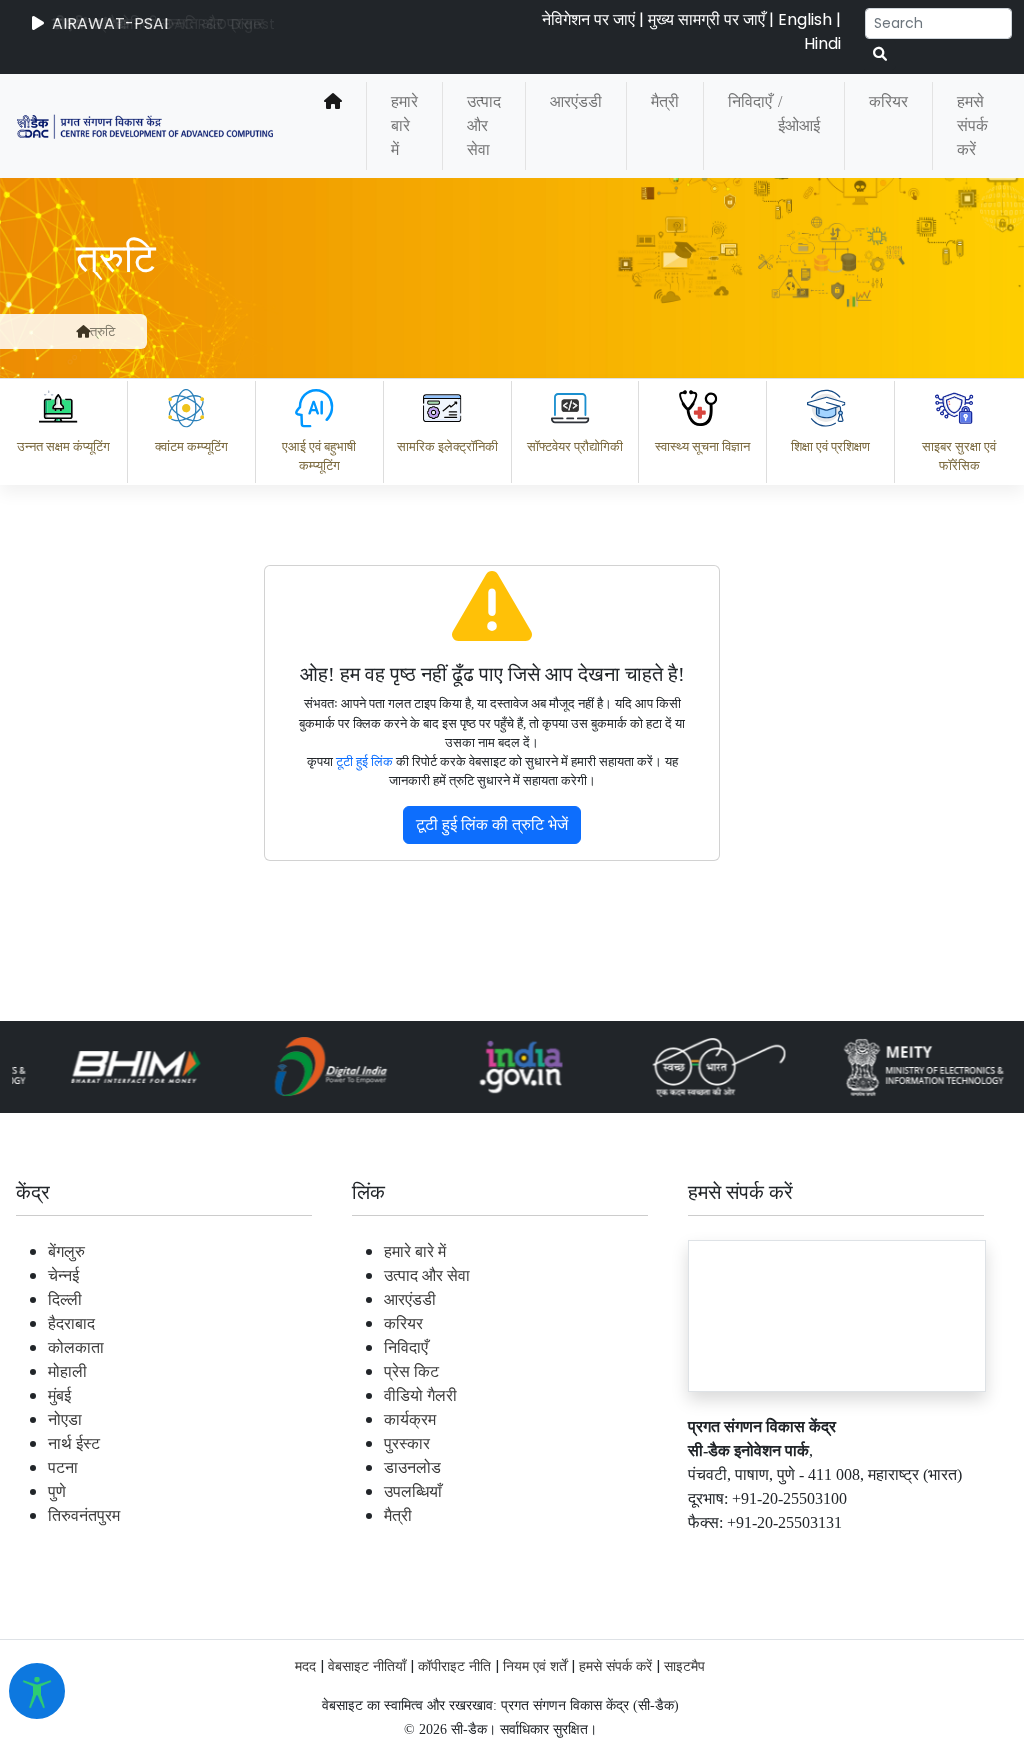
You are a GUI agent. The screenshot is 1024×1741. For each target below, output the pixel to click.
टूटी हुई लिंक (364, 762)
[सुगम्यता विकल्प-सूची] (37, 1691)
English (805, 19)
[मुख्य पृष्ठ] (333, 126)
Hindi (822, 43)
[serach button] (880, 54)
